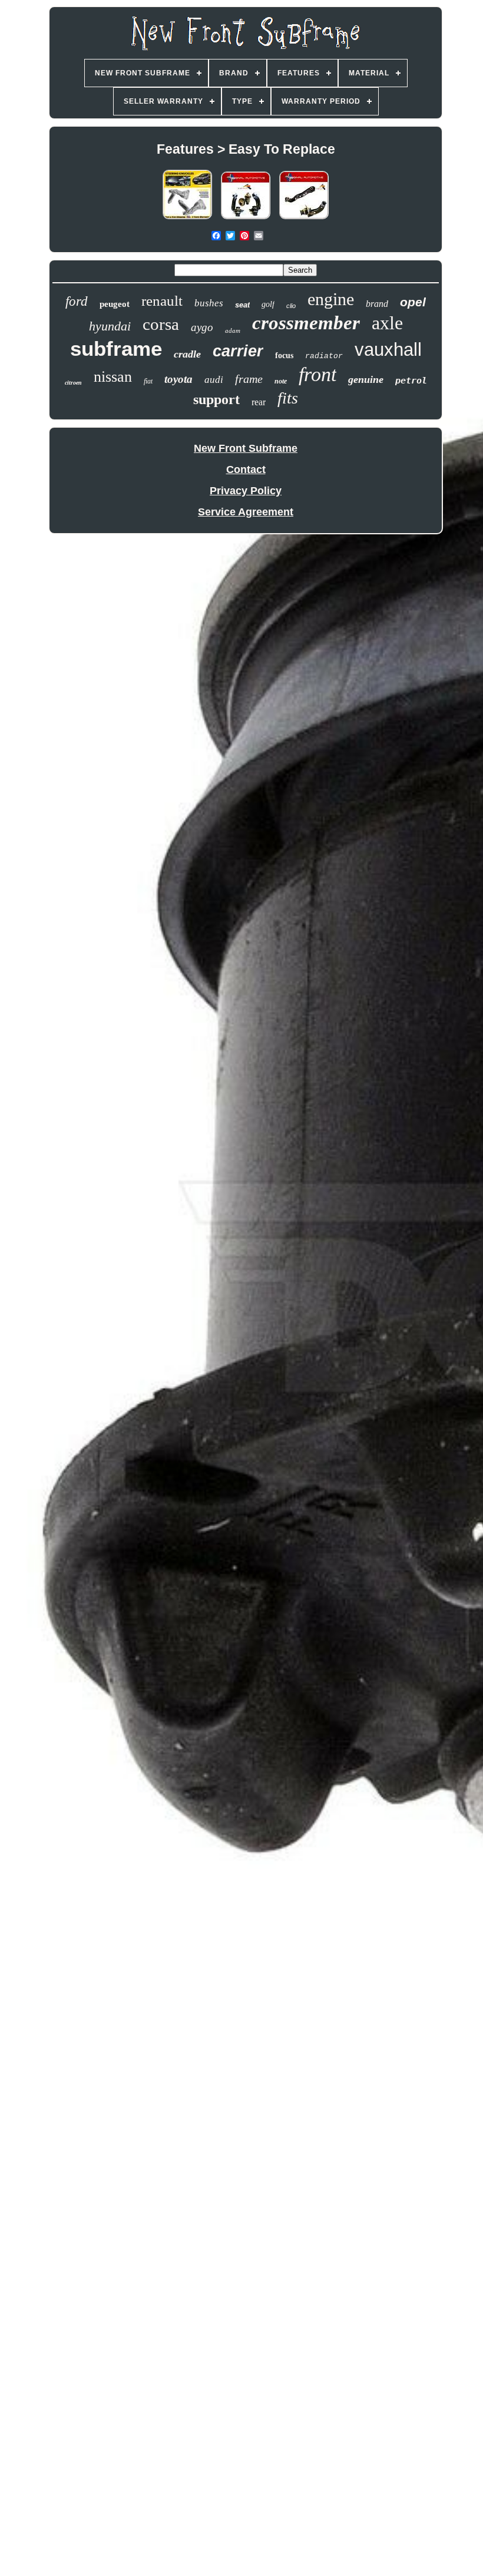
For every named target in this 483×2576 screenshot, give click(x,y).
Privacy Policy (246, 491)
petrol (411, 381)
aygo (202, 327)
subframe (116, 348)
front (317, 374)
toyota (178, 379)
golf (268, 304)
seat (242, 305)
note (281, 381)
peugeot (115, 304)
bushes (209, 303)
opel (413, 302)
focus (284, 356)
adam (233, 330)
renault (162, 301)
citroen (73, 383)
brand (377, 304)
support (216, 399)
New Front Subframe (246, 448)
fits (288, 398)
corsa (161, 324)
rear (259, 402)
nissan (113, 377)
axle (387, 323)
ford (77, 301)
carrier (238, 351)
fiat (148, 381)
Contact (246, 469)
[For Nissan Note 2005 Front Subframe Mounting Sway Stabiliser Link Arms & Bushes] (246, 219)
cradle (187, 354)
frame (249, 379)
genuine (366, 379)
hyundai (110, 326)
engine (331, 299)
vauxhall (388, 350)
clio (291, 306)
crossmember (306, 323)
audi (214, 380)
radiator (324, 356)
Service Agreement (246, 512)
